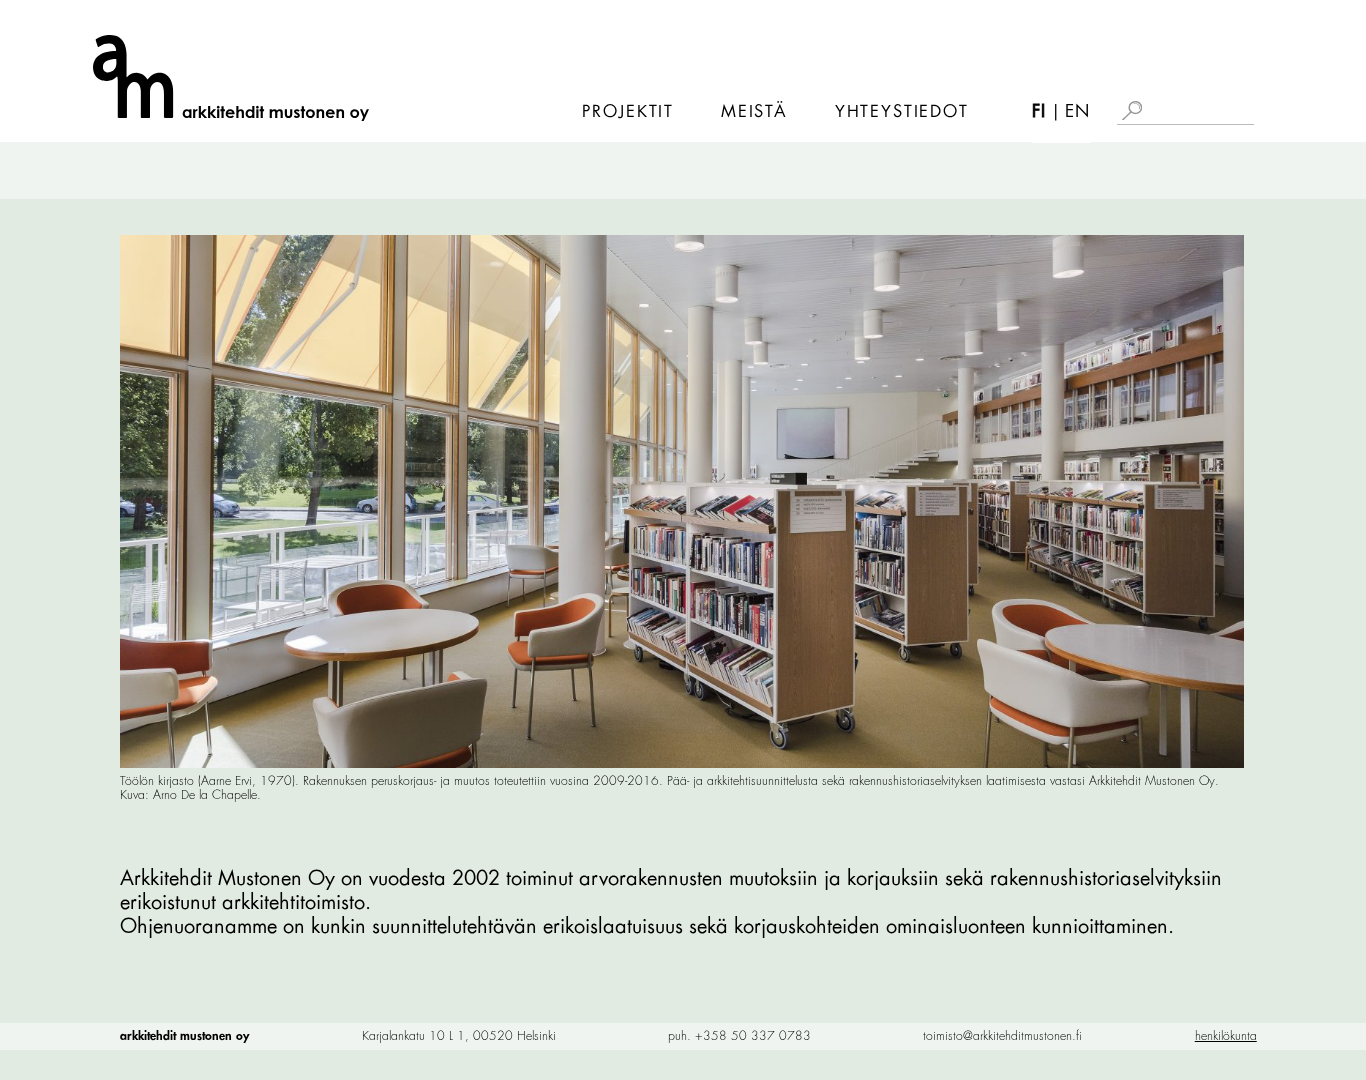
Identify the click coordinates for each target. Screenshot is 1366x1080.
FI (1039, 111)
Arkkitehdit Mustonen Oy (184, 1036)
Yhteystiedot (901, 111)
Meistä (754, 111)
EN (1077, 111)
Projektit (628, 111)
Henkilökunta (1226, 1036)
